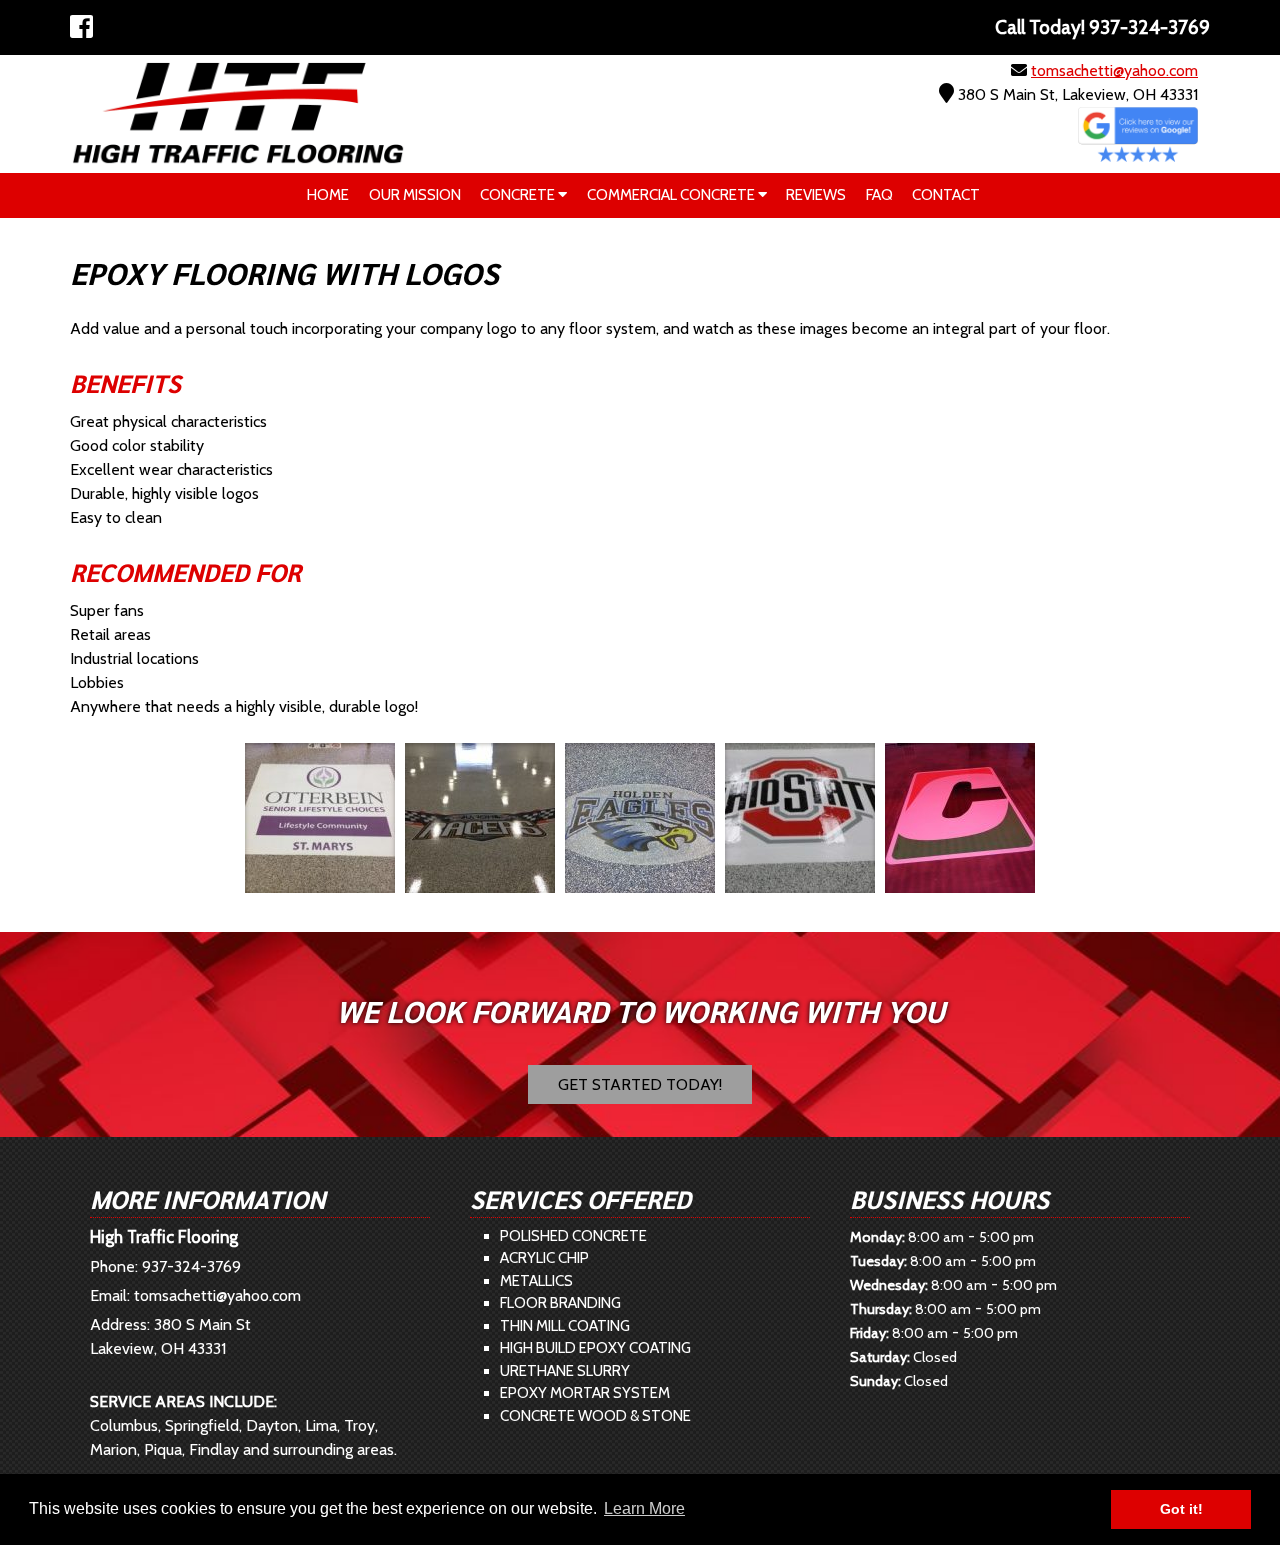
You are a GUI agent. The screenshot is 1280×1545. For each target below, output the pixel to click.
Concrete (519, 195)
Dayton (272, 1425)
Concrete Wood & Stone (595, 1416)
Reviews (816, 195)
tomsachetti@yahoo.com (1114, 70)
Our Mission (415, 195)
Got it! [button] (1181, 1509)
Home (328, 195)
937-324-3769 (191, 1266)
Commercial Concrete (672, 195)
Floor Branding (560, 1303)
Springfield (202, 1425)
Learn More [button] (644, 1508)
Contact (946, 195)
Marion (113, 1449)
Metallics (536, 1281)
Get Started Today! (640, 1084)
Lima (321, 1425)
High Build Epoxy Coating (595, 1348)
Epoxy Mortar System (585, 1393)
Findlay (214, 1449)
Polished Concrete (573, 1236)
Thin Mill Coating (565, 1326)
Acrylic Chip (544, 1258)
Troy (359, 1425)
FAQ (879, 195)
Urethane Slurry (565, 1371)
